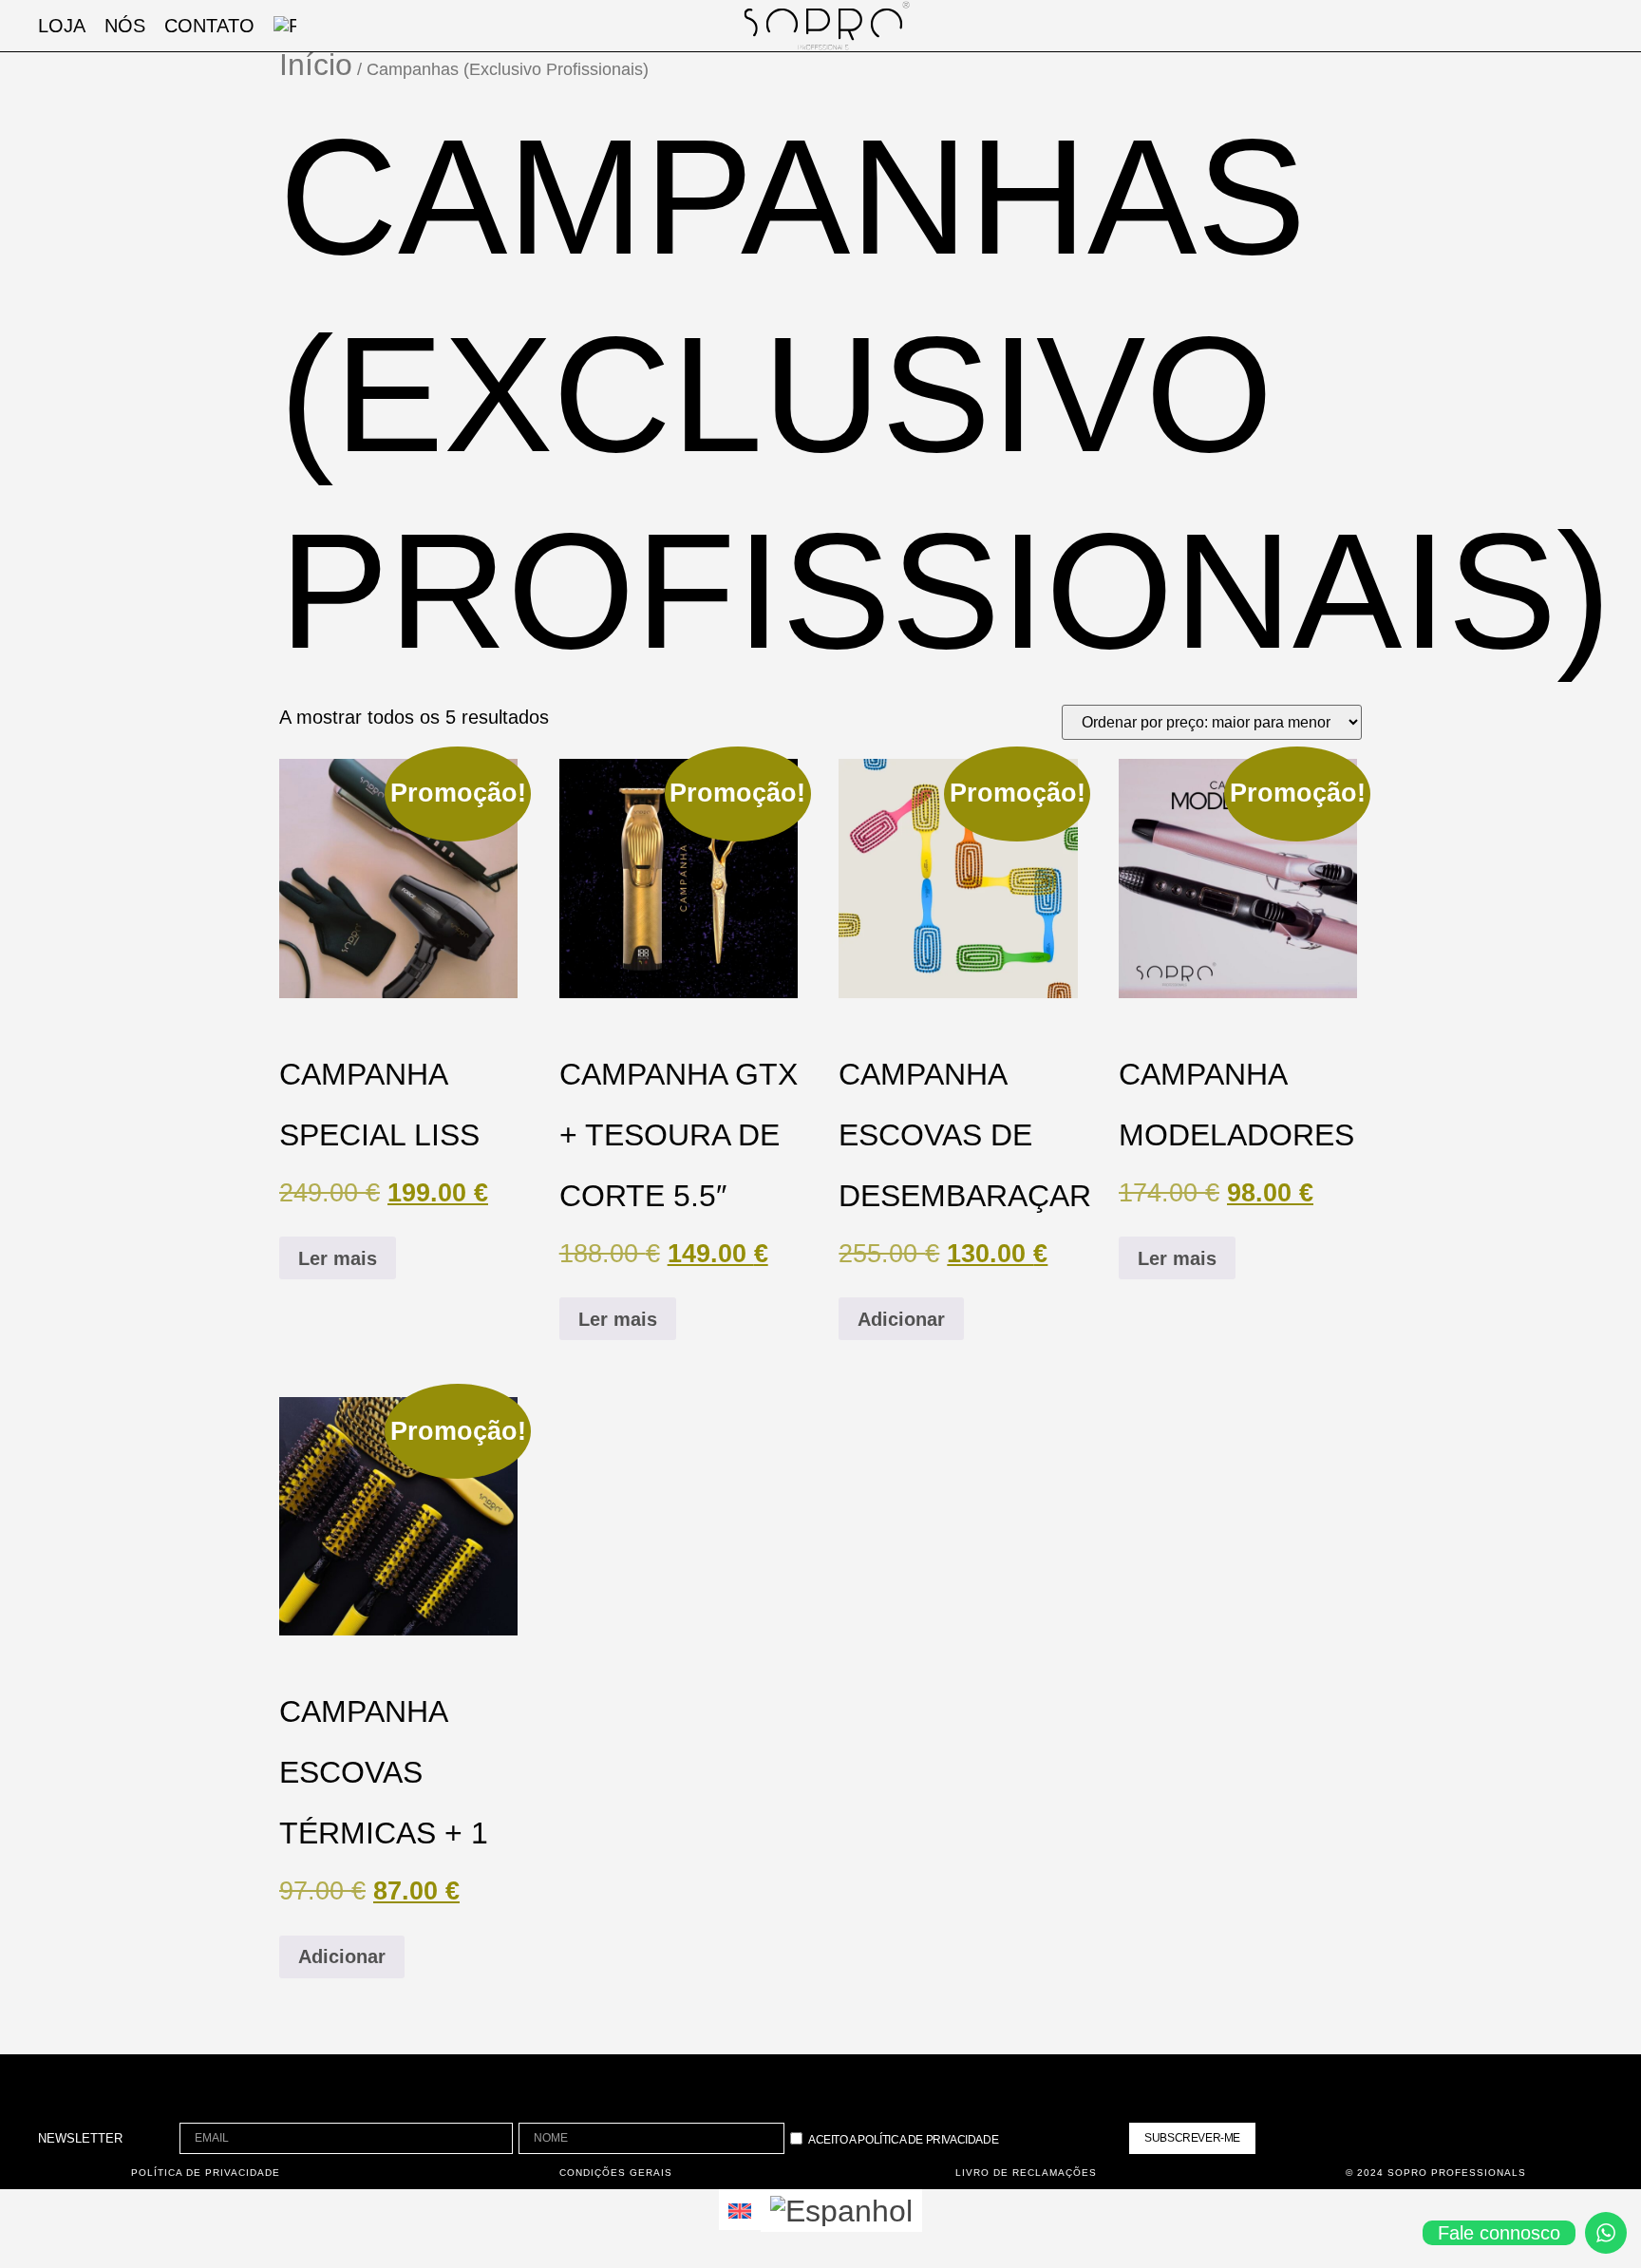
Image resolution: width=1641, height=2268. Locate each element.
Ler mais (338, 1258)
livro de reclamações (1026, 2173)
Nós (125, 26)
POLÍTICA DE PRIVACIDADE (206, 2173)
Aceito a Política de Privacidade (903, 2140)
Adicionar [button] (901, 1319)
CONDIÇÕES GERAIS (616, 2173)
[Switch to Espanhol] (841, 2211)
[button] (1532, 26)
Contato (209, 26)
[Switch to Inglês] (740, 2210)
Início (316, 65)
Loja (62, 26)
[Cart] (1478, 26)
